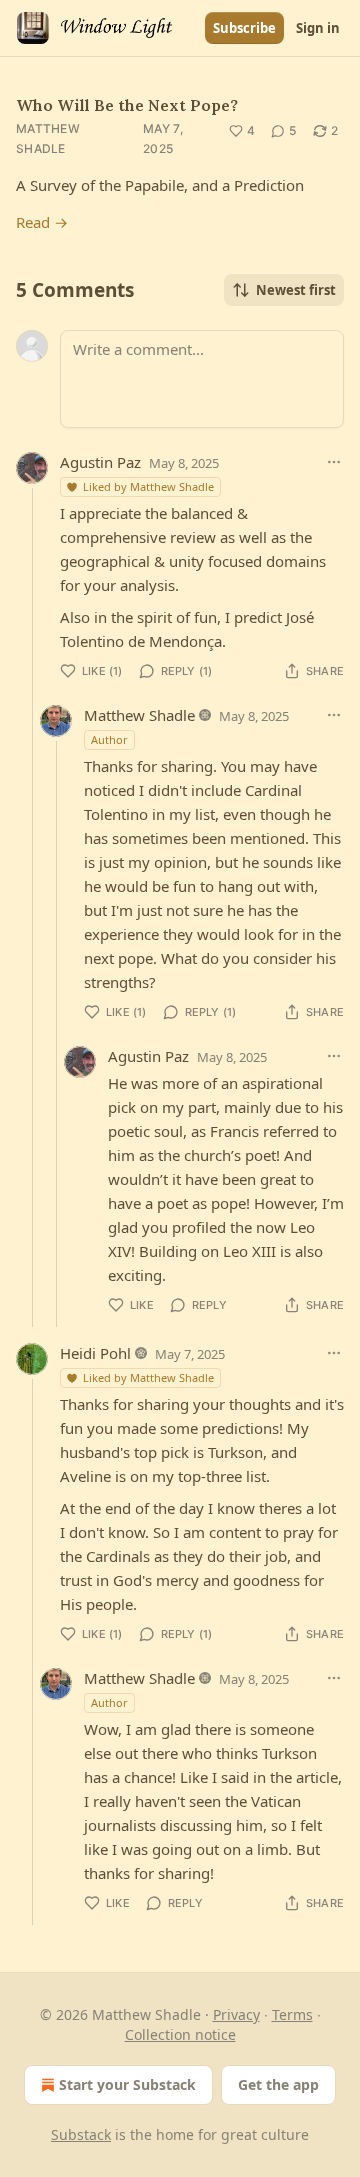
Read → (42, 222)
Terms (292, 2014)
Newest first (296, 290)
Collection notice (180, 2034)
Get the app (278, 2084)
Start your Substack (127, 2084)
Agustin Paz (100, 462)
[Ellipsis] (334, 462)
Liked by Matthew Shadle (148, 486)
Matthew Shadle (48, 138)
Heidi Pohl (95, 1353)
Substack (81, 2134)
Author (109, 739)
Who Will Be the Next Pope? (127, 105)
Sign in (318, 28)
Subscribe (244, 28)
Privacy (236, 2014)
